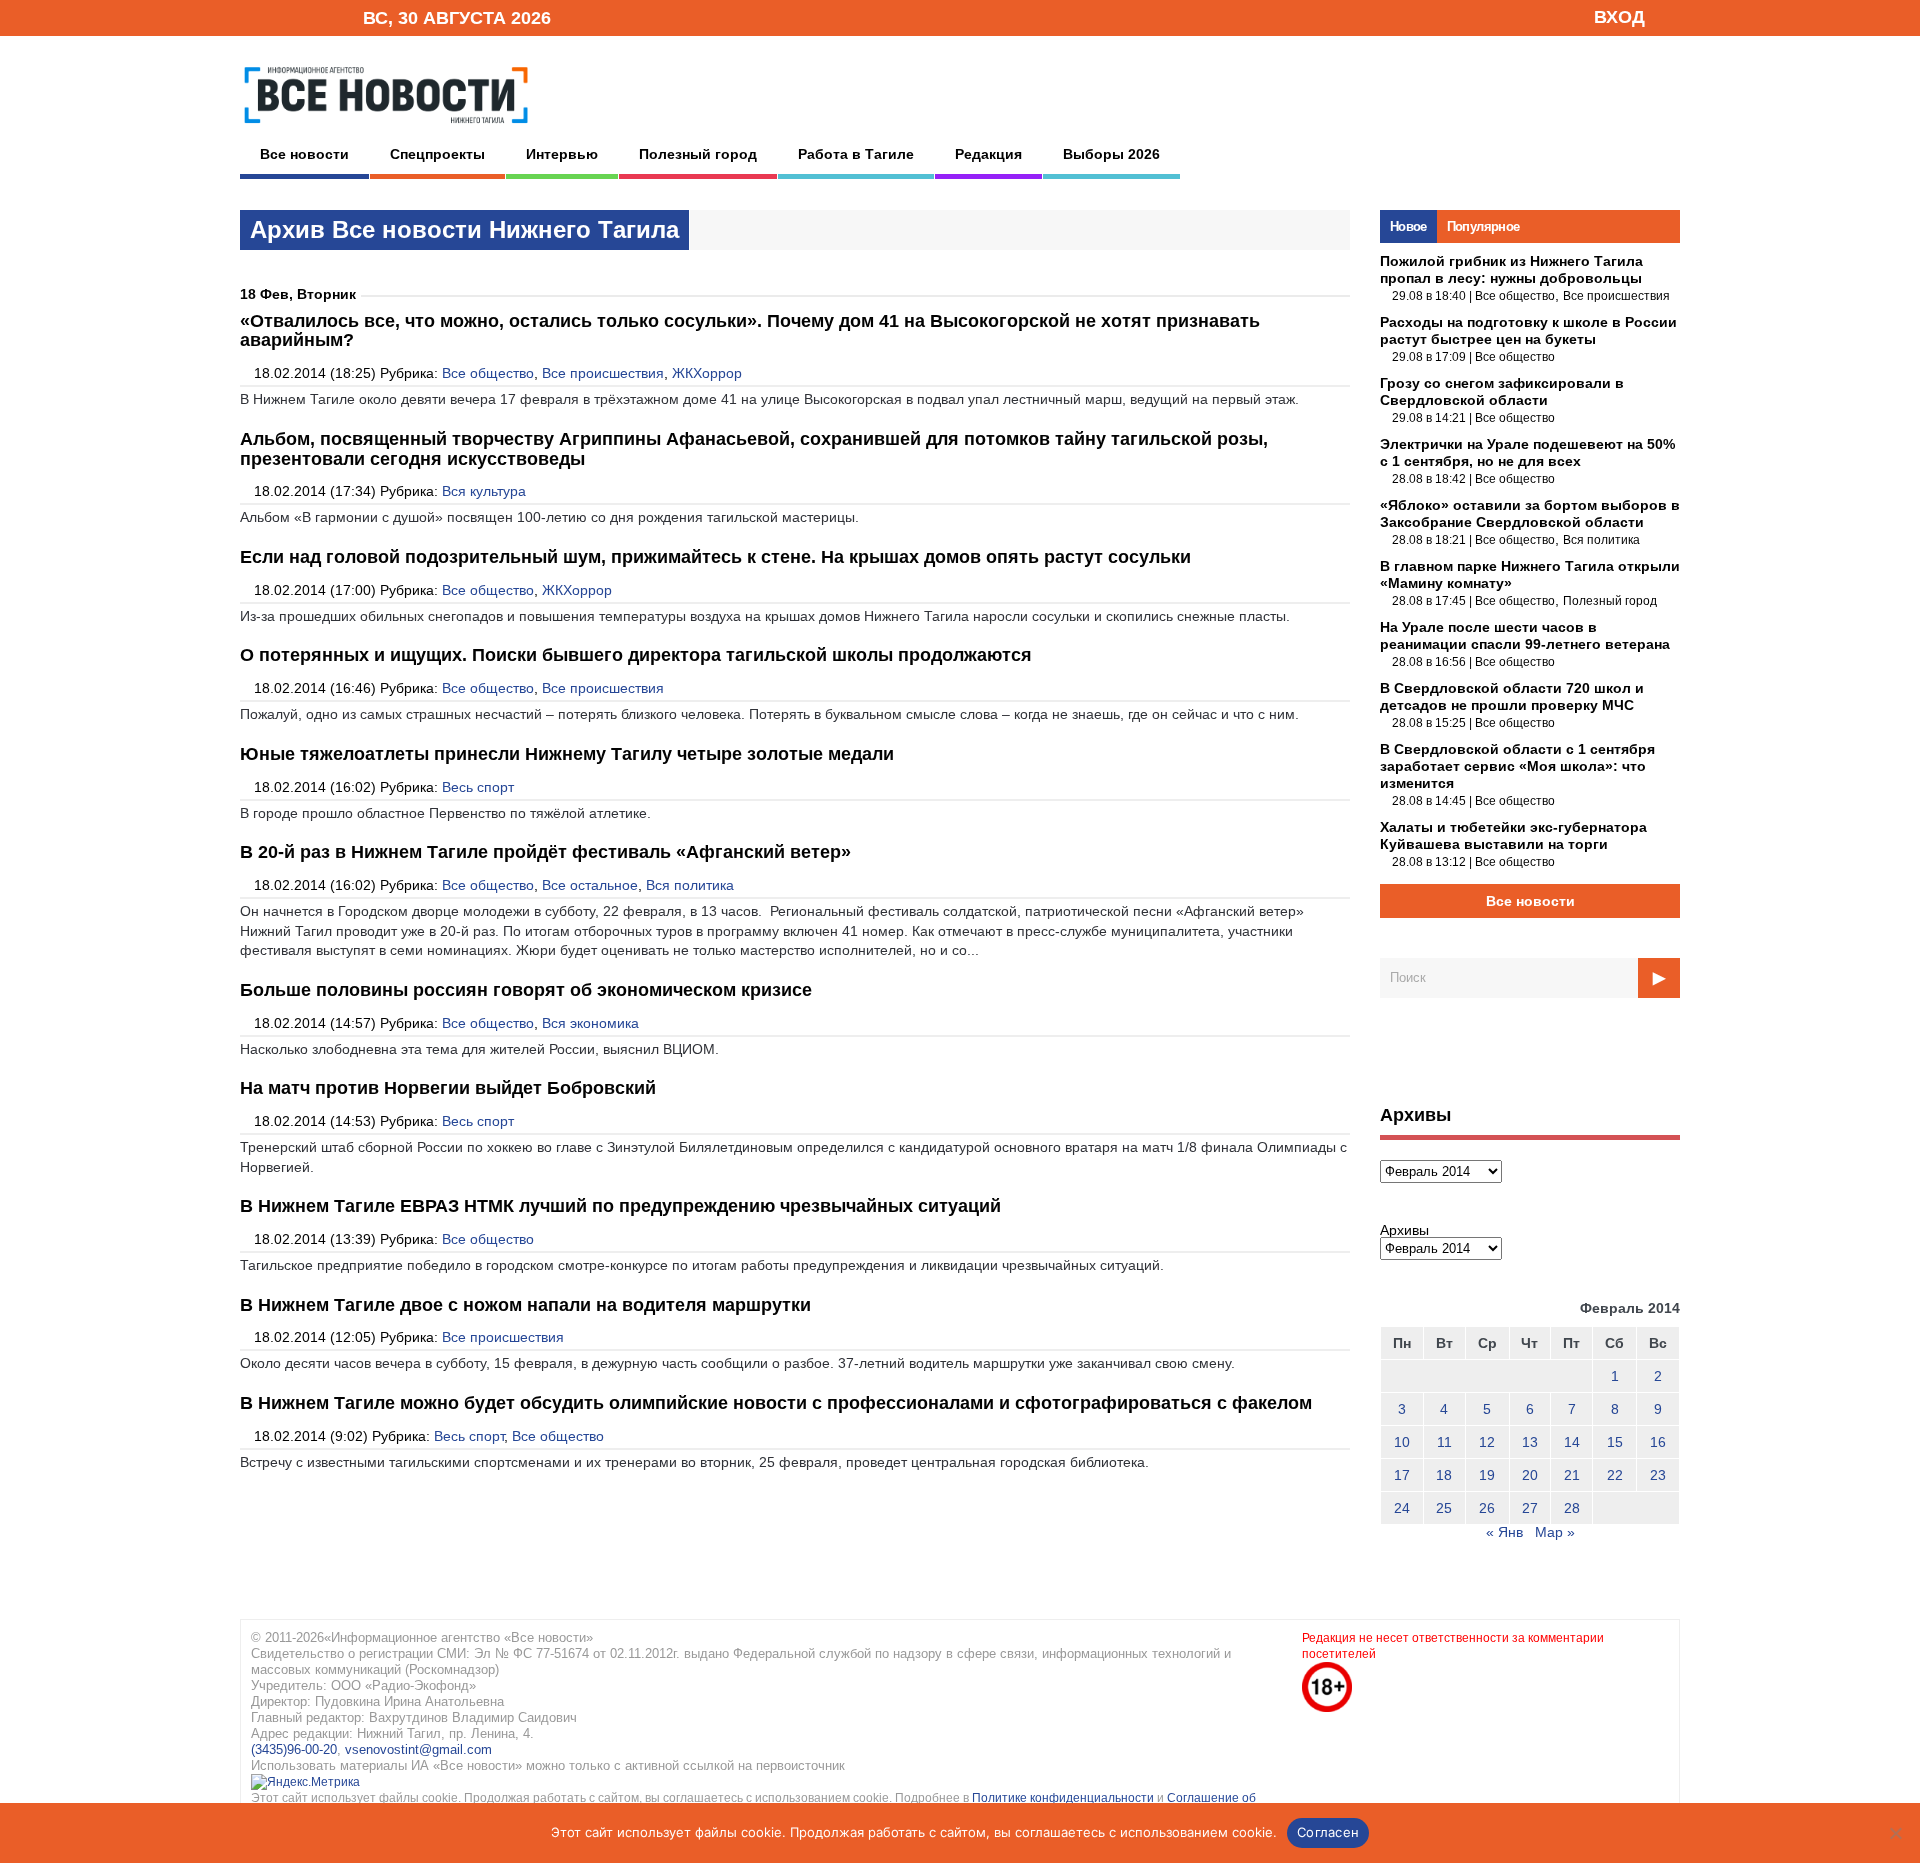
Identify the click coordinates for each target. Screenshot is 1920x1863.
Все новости (304, 154)
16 (1658, 1442)
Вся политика (690, 885)
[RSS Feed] (283, 16)
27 (1530, 1508)
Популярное (1483, 226)
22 (1615, 1475)
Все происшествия (603, 373)
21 (1572, 1475)
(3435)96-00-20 (294, 1749)
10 (1402, 1442)
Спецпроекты (437, 154)
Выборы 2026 (1111, 154)
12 (1487, 1442)
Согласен (1328, 1832)
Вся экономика (590, 1023)
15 (1615, 1442)
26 (1487, 1508)
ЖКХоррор (707, 373)
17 (1402, 1475)
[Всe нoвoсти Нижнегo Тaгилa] (386, 129)
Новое (1408, 226)
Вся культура (484, 491)
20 (1530, 1475)
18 (1444, 1475)
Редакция (988, 154)
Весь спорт (478, 787)
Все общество (488, 373)
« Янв (1504, 1532)
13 (1530, 1442)
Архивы (1404, 1230)
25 (1444, 1508)
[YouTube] (314, 16)
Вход (1619, 17)
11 (1444, 1442)
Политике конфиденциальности (1064, 1798)
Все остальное (590, 885)
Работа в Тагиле (856, 154)
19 (1487, 1475)
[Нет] (1895, 1833)
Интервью (562, 154)
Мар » (1555, 1532)
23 (1658, 1475)
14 (1572, 1442)
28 (1572, 1508)
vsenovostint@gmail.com (418, 1749)
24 (1402, 1508)
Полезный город (698, 154)
